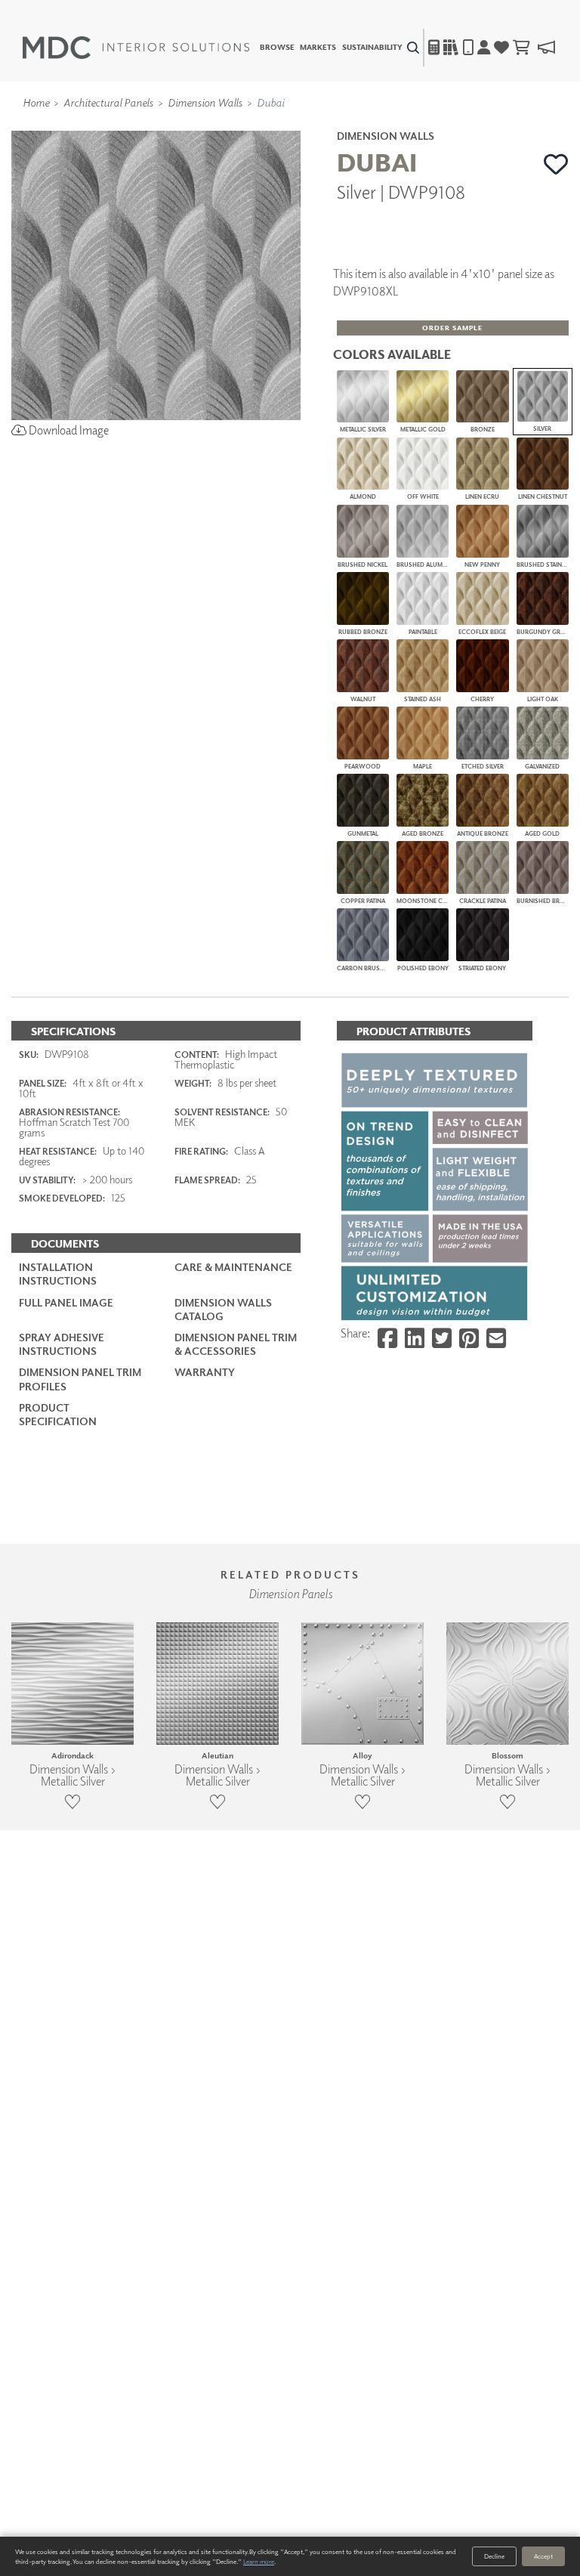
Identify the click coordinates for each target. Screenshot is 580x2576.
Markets (318, 48)
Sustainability (372, 48)
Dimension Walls (205, 102)
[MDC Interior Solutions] (136, 48)
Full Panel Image (66, 1302)
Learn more (259, 2561)
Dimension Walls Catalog (223, 1309)
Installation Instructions (58, 1274)
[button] (556, 164)
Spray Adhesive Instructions (62, 1344)
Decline (494, 2556)
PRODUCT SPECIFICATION (58, 1414)
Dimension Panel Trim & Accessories (236, 1344)
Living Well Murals (322, 123)
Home (36, 102)
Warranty (205, 1372)
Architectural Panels (108, 102)
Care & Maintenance (233, 1267)
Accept (543, 2556)
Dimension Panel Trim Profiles (80, 1379)
